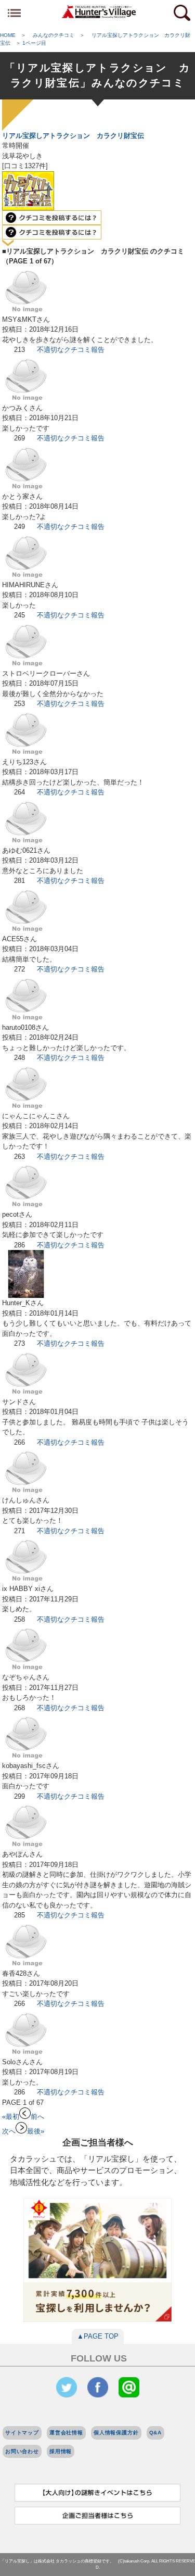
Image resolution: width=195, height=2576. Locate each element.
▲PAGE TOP (98, 2336)
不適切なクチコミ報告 (71, 350)
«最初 (11, 2117)
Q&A (156, 2433)
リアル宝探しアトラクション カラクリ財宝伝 (73, 136)
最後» (36, 2131)
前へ (37, 2117)
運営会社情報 (66, 2433)
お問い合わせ (22, 2451)
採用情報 (61, 2451)
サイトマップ (22, 2433)
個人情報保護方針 (116, 2433)
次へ (9, 2131)
